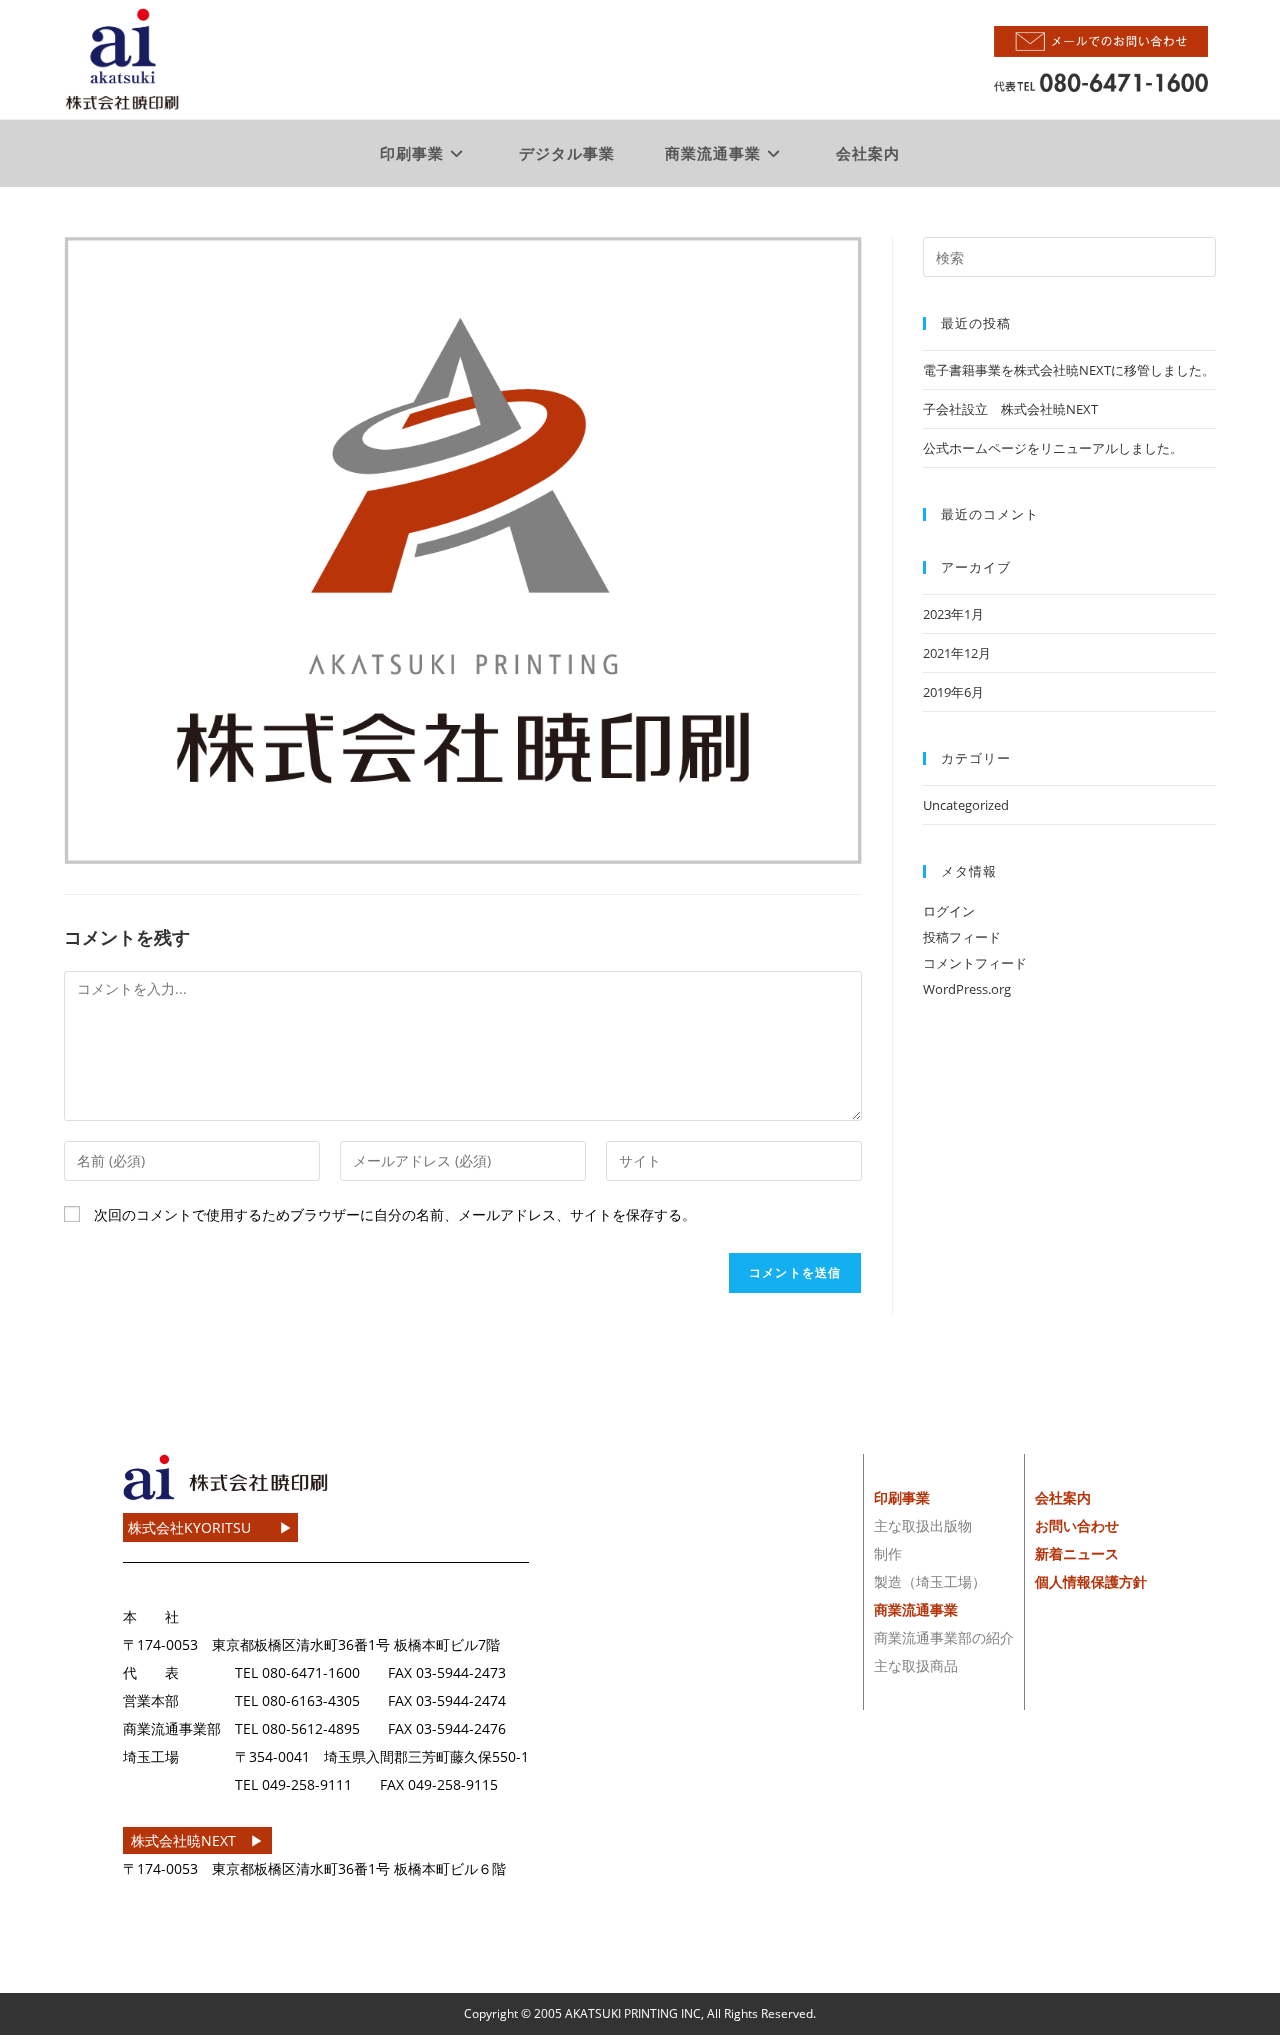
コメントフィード (975, 963)
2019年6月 (953, 692)
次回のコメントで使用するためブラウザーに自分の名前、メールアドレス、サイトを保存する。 (395, 1214)
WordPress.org (967, 989)
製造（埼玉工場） (930, 1581)
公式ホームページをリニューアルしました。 (1053, 448)
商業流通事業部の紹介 (944, 1637)
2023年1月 (953, 614)
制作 (888, 1553)
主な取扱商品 (916, 1665)
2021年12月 (957, 653)
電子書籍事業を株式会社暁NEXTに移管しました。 (1069, 370)
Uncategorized (966, 805)
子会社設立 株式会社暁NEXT (1010, 409)
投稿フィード (962, 937)
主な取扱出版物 (923, 1525)
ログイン (949, 911)
